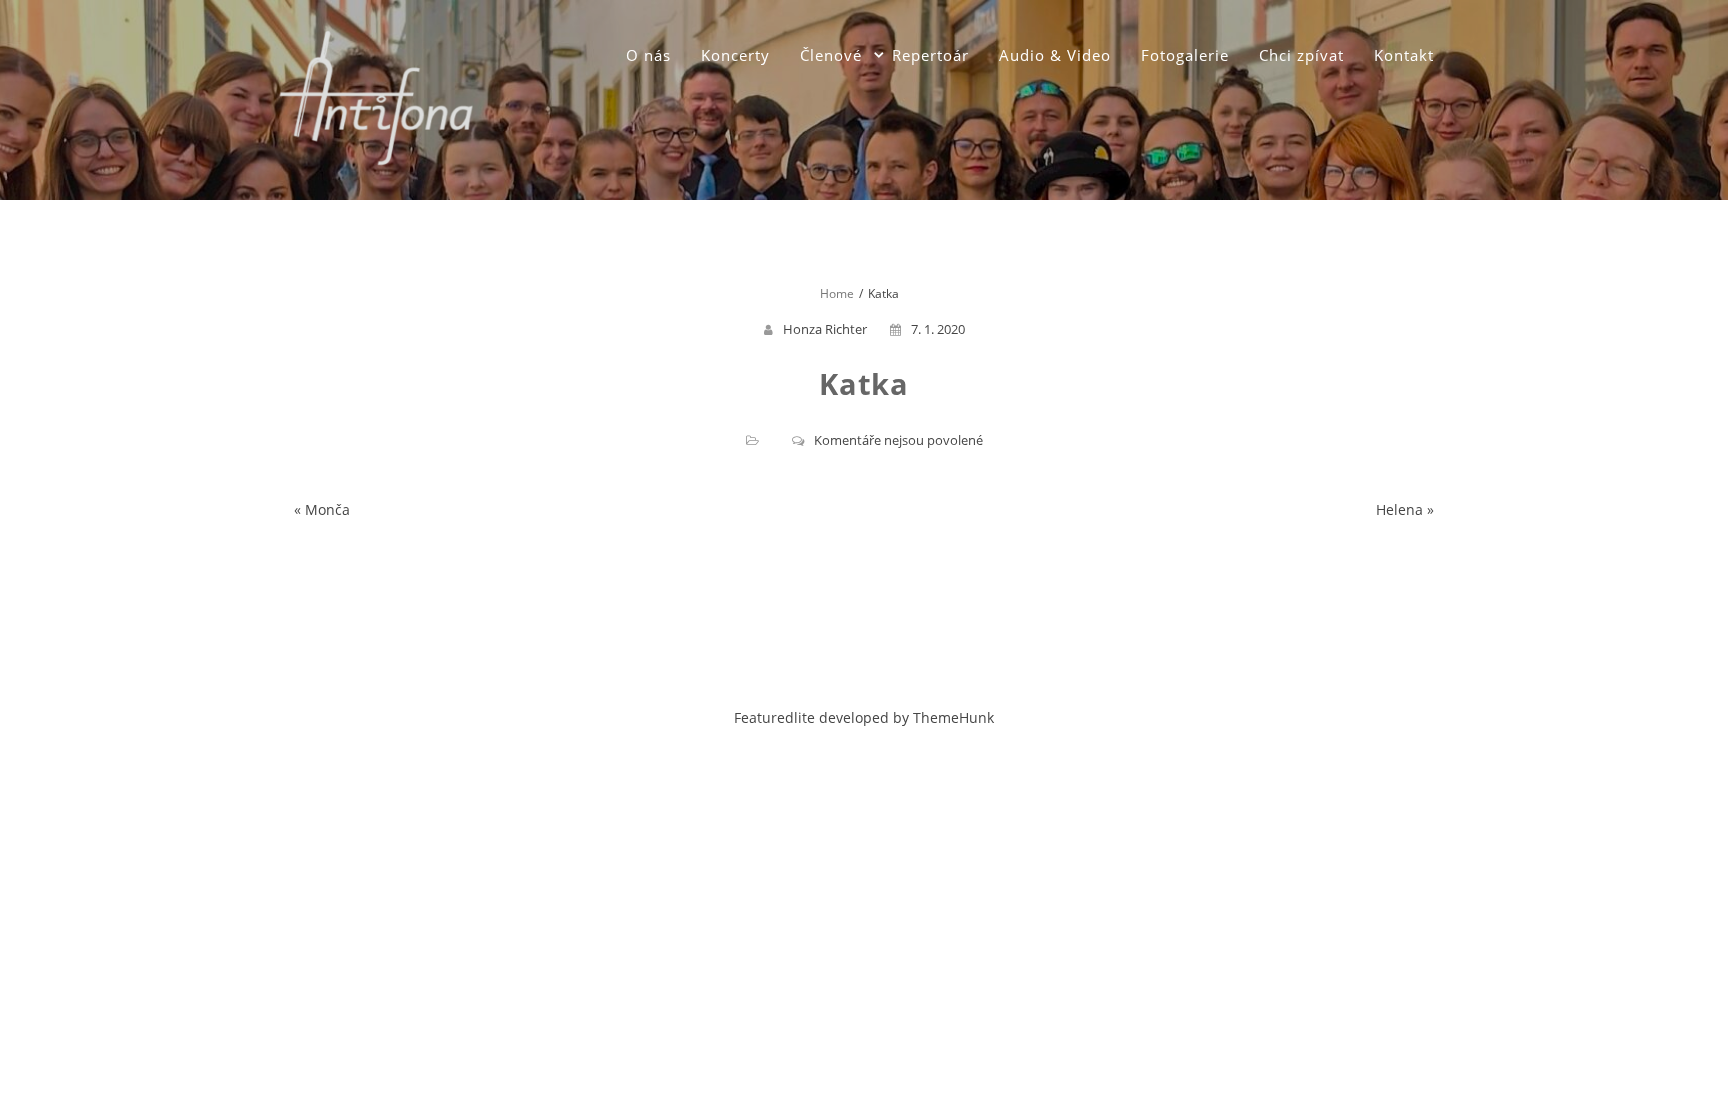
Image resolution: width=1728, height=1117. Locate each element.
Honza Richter (825, 329)
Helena (1399, 509)
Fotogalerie (1185, 55)
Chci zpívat (1301, 55)
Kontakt (1404, 55)
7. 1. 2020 (938, 329)
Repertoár (930, 55)
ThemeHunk (953, 717)
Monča (327, 509)
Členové (831, 55)
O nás (648, 55)
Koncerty (735, 55)
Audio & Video (1055, 55)
